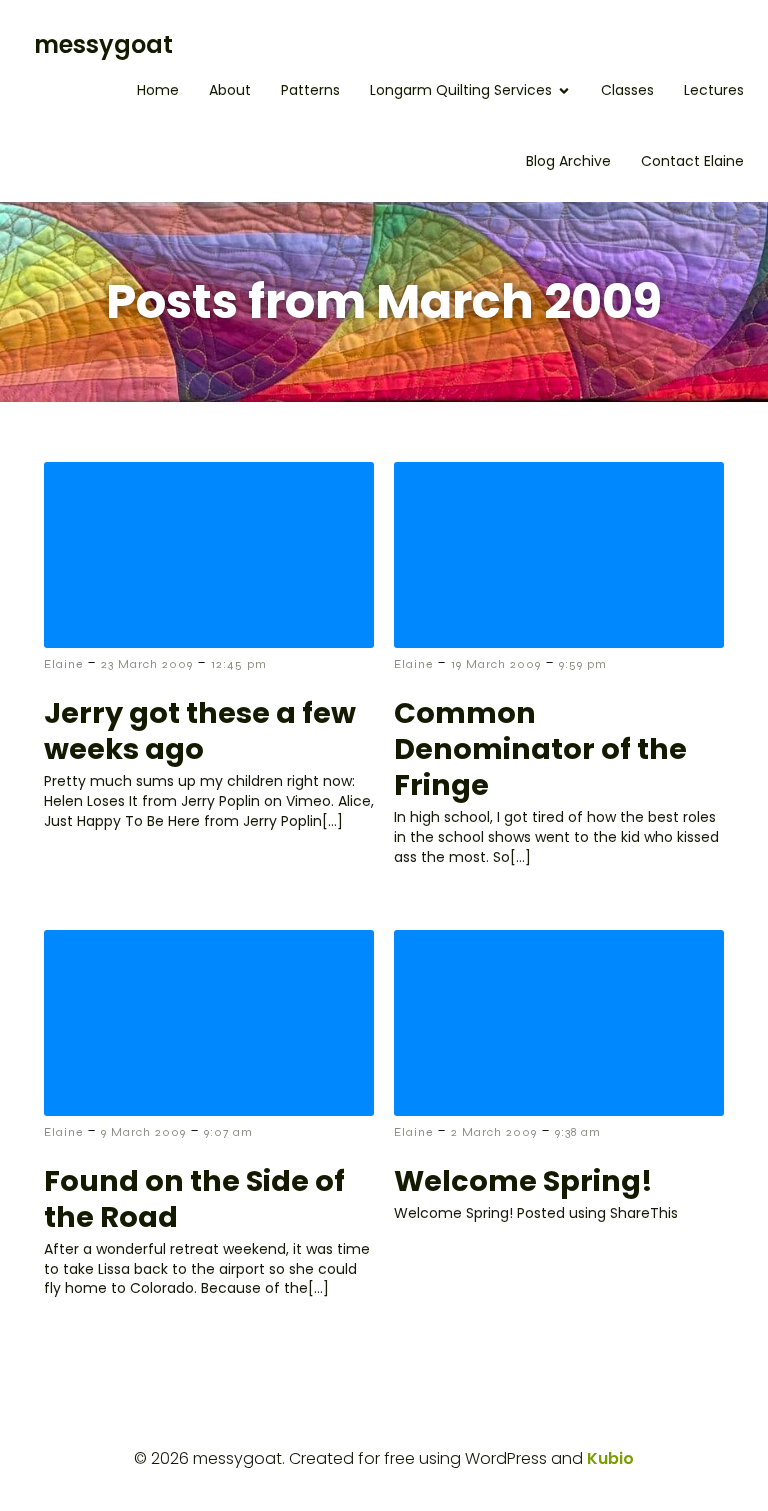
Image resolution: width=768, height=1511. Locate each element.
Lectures (714, 90)
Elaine (63, 664)
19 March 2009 (496, 664)
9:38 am (578, 1132)
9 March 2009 (143, 1132)
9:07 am (228, 1132)
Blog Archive (568, 161)
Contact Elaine (692, 161)
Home (158, 90)
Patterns (310, 90)
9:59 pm (583, 664)
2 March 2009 (494, 1132)
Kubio (610, 1458)
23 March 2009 (147, 664)
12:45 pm (239, 664)
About (230, 90)
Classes (627, 90)
